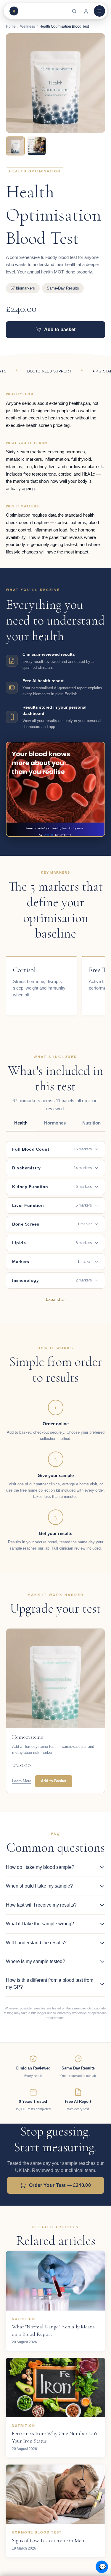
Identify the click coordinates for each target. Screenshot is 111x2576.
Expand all (56, 1299)
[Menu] (99, 11)
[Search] (74, 11)
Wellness (28, 26)
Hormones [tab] (55, 1123)
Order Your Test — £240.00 (60, 2185)
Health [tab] (21, 1123)
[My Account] (86, 11)
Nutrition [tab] (91, 1123)
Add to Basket (54, 1781)
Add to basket (60, 330)
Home (11, 26)
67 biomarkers (23, 288)
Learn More (22, 1781)
